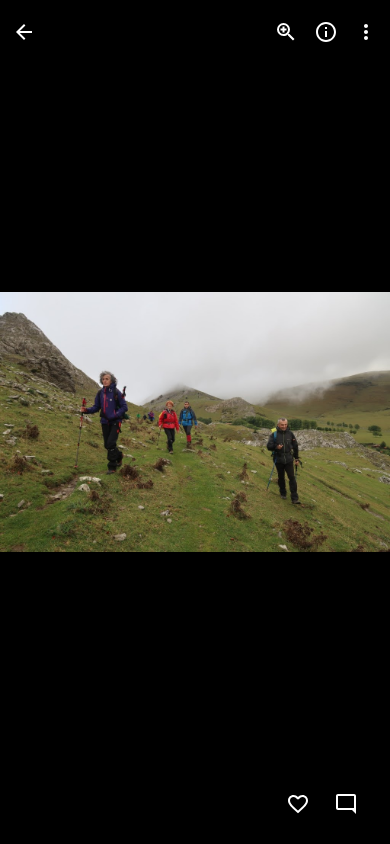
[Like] (298, 804)
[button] (56, 422)
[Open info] (326, 32)
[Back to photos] (24, 32)
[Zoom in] (286, 32)
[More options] (366, 32)
